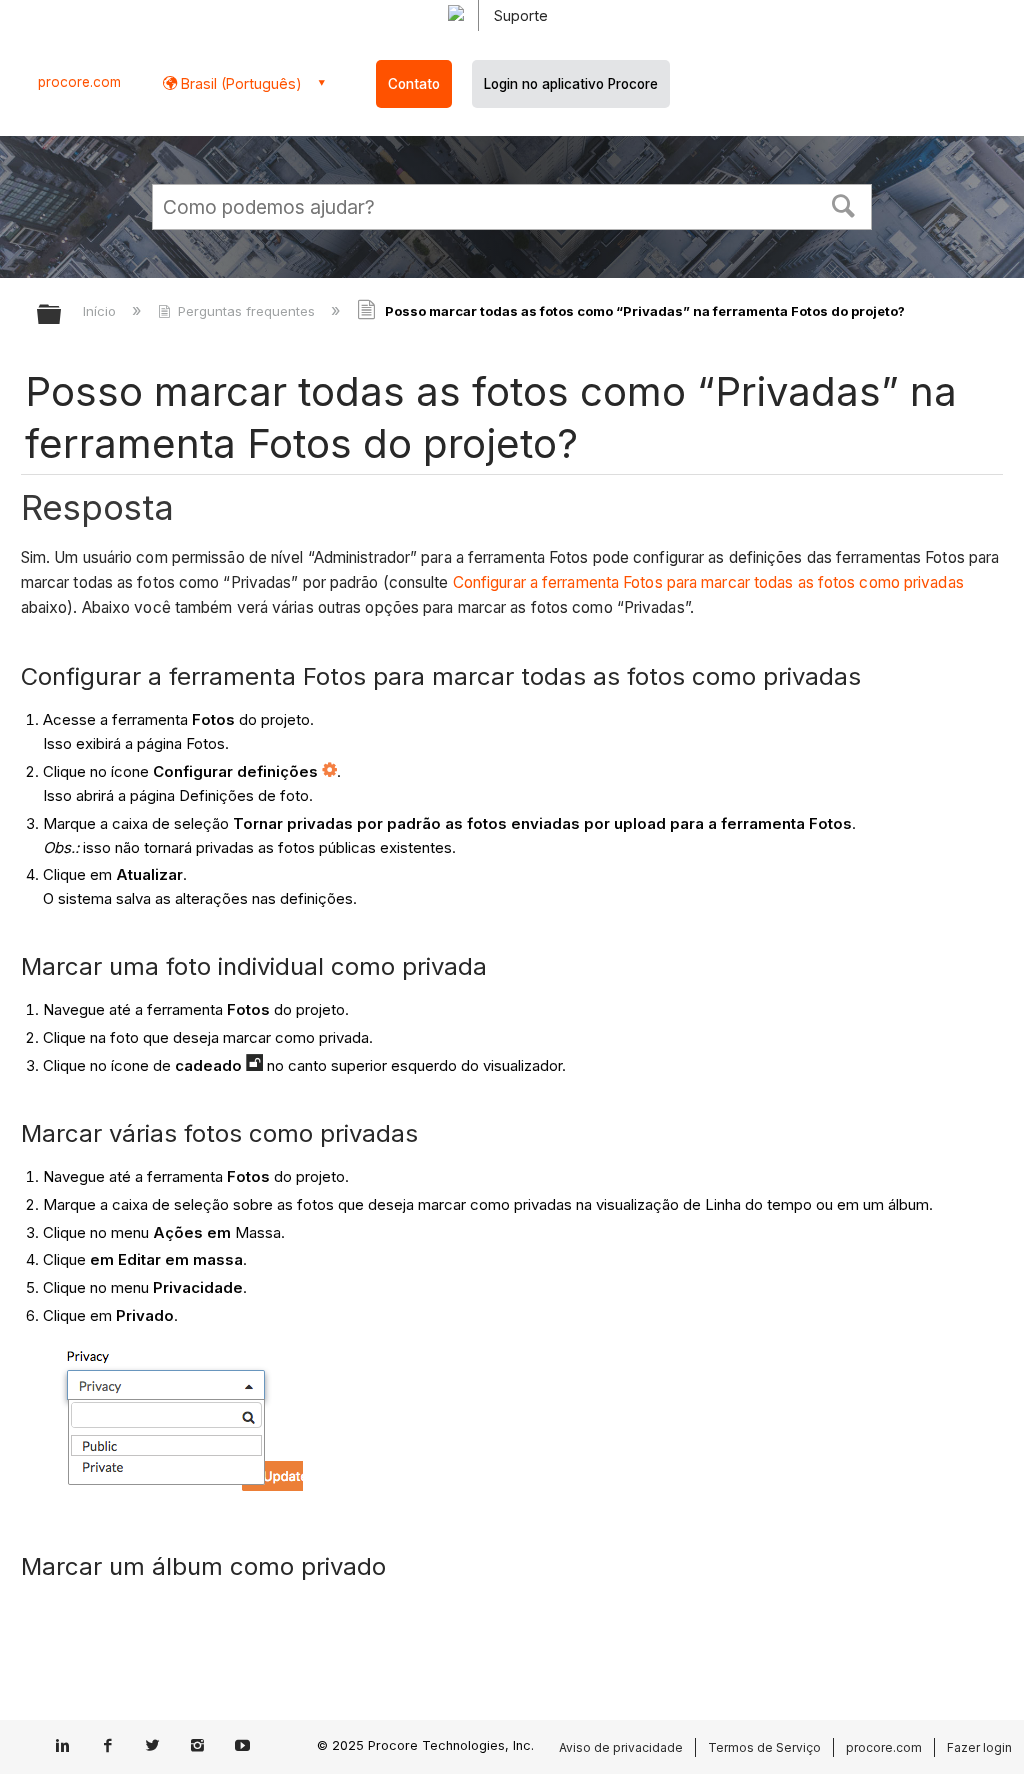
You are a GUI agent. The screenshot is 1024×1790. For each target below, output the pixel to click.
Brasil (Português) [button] (239, 83)
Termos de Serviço (764, 1747)
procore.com (79, 82)
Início (101, 311)
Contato (414, 84)
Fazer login (979, 1747)
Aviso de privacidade (621, 1747)
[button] (844, 204)
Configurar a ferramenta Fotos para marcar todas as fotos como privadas (708, 582)
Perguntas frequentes (246, 311)
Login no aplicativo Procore (571, 84)
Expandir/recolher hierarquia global (62, 315)
